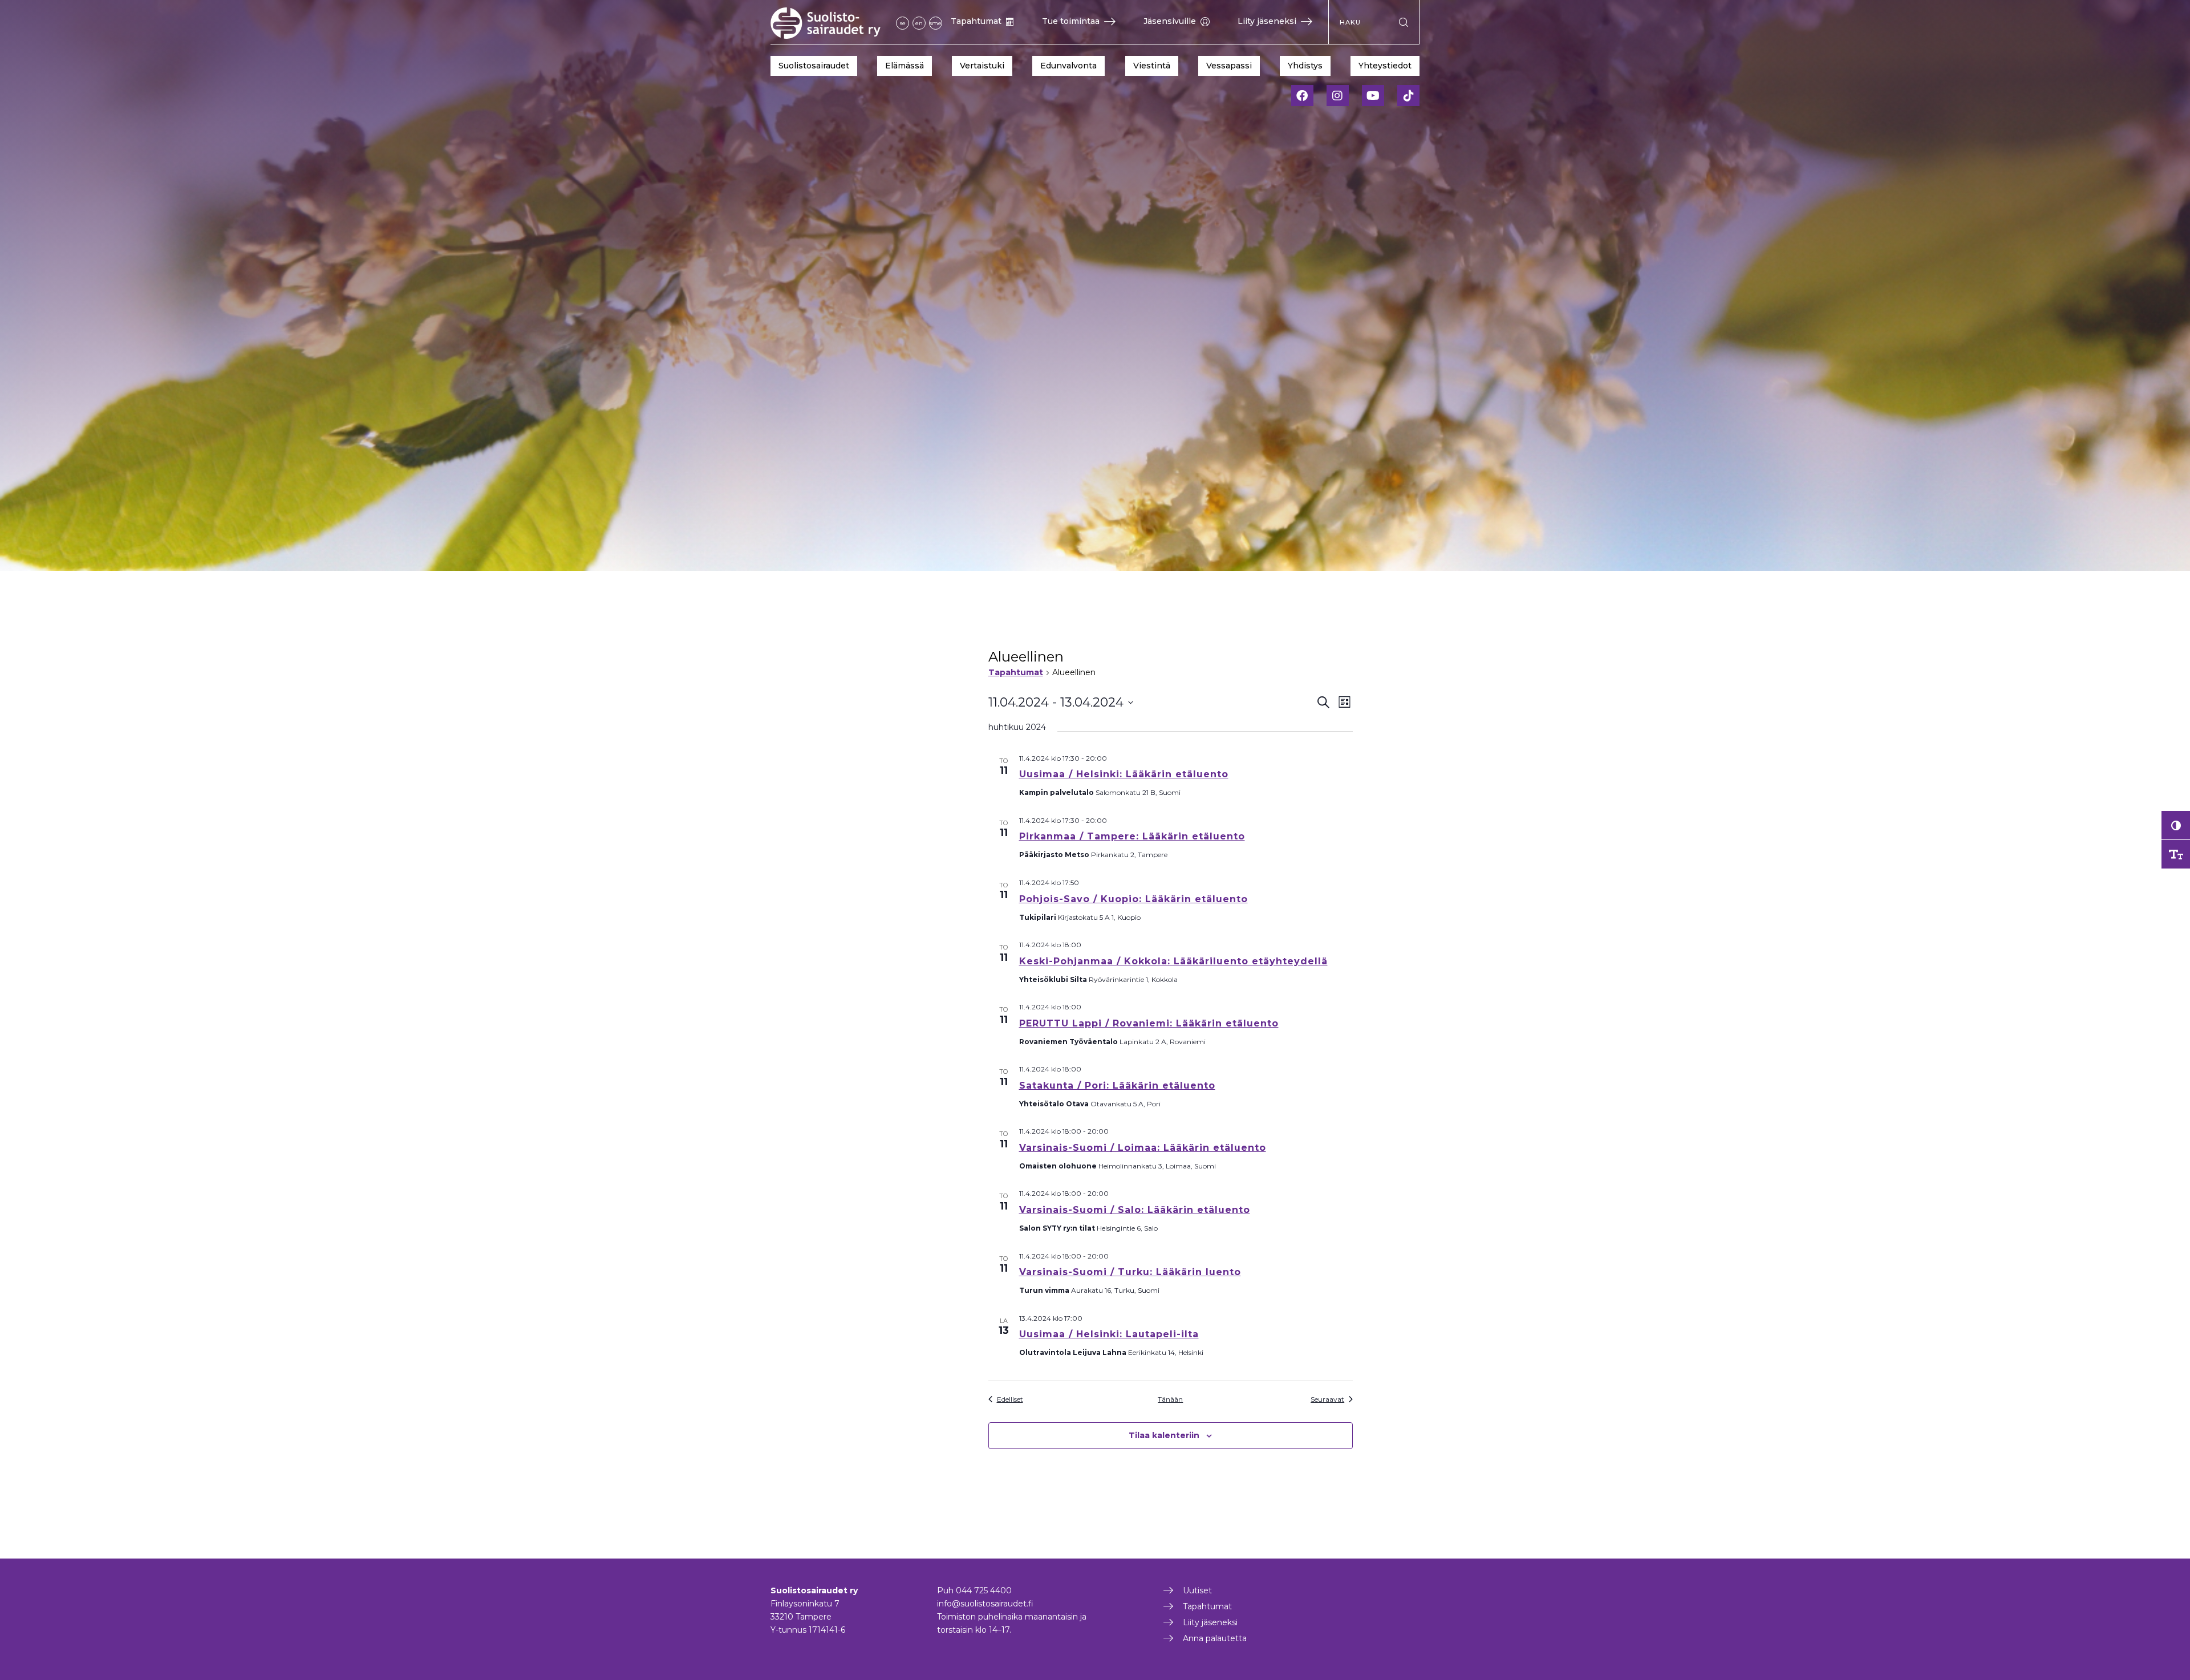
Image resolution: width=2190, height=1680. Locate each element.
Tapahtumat (976, 21)
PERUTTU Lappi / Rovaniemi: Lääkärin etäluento (1149, 1023)
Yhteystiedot (1385, 66)
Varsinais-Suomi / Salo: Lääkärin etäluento (1135, 1210)
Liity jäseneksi (1267, 21)
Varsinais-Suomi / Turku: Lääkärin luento (1130, 1272)
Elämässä (905, 66)
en (919, 23)
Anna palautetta (1215, 1638)
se (903, 23)
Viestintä (1152, 66)
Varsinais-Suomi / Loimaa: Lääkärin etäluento (1143, 1148)
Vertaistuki (982, 66)
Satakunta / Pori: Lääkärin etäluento (1117, 1085)
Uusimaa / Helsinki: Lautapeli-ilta (1109, 1334)
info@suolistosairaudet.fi (985, 1604)
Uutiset (1197, 1590)
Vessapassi (1229, 66)
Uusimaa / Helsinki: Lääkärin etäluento (1124, 774)
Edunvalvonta (1068, 66)
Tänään (1170, 1399)
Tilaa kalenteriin (1164, 1435)
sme (936, 23)
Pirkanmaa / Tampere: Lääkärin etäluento (1132, 836)
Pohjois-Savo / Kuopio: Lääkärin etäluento (1133, 899)
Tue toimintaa (1071, 21)
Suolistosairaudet (814, 66)
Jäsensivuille (1170, 21)
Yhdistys (1305, 66)
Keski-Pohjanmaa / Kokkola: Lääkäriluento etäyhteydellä (1173, 961)
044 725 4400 (984, 1590)
